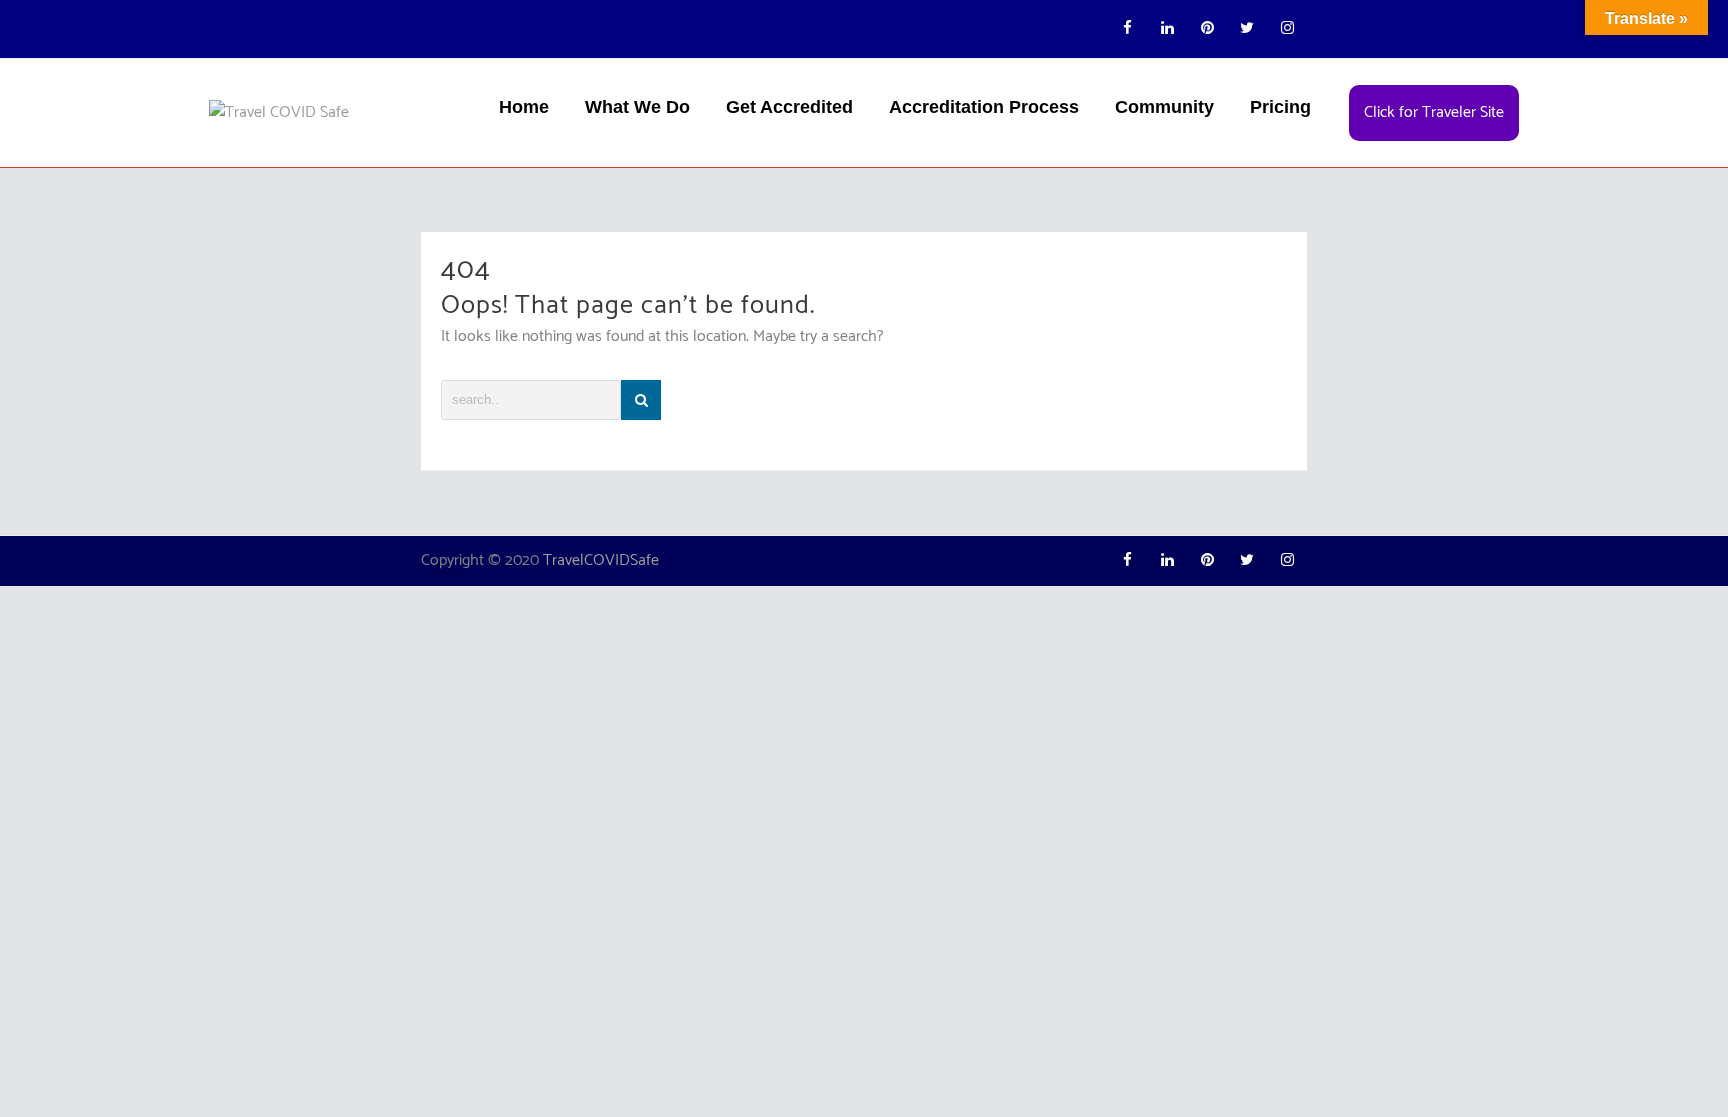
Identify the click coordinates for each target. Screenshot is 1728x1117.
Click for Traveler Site (1434, 112)
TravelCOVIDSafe (601, 560)
